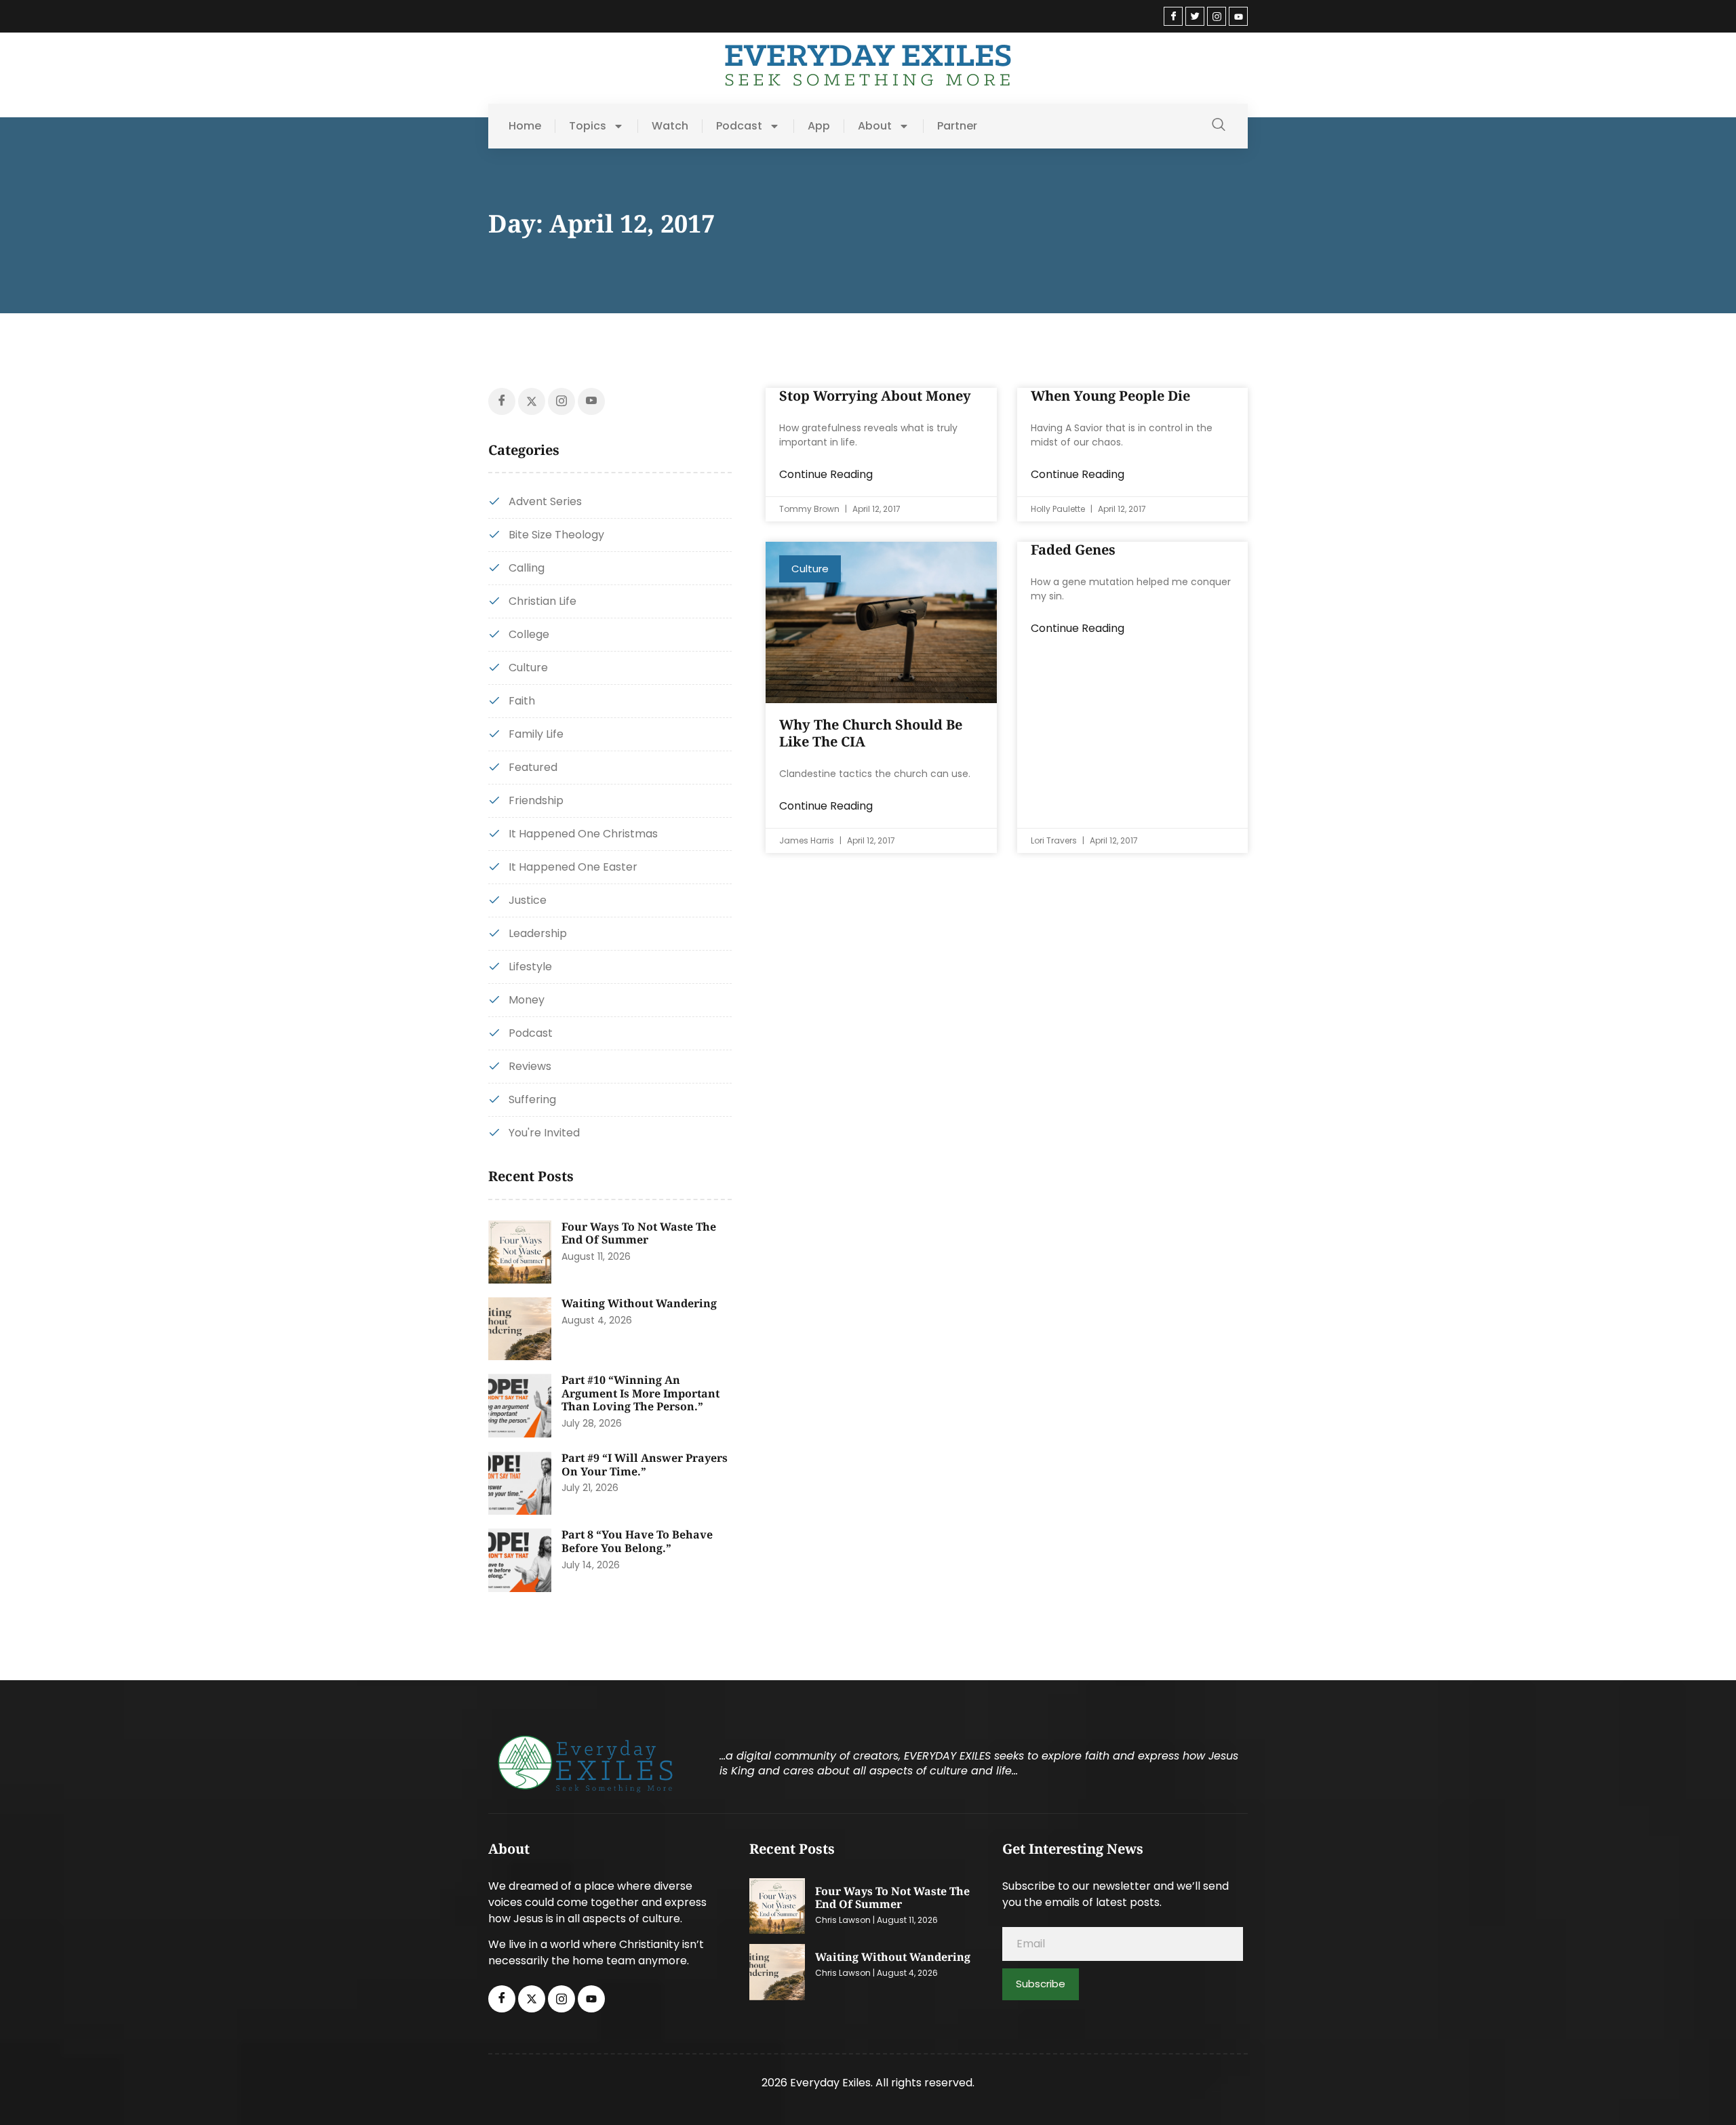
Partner (957, 126)
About (875, 126)
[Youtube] (1238, 16)
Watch (670, 126)
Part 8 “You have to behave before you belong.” (637, 1541)
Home (525, 126)
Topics (588, 126)
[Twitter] (1195, 16)
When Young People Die (1110, 396)
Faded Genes (1073, 550)
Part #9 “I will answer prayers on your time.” (645, 1465)
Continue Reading (826, 474)
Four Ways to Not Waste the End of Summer (639, 1233)
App (819, 126)
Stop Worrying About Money (875, 396)
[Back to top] (1705, 2094)
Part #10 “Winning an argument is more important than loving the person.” (640, 1393)
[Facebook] (1173, 16)
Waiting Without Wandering (639, 1303)
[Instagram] (1217, 16)
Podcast (739, 126)
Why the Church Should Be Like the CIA (871, 733)
